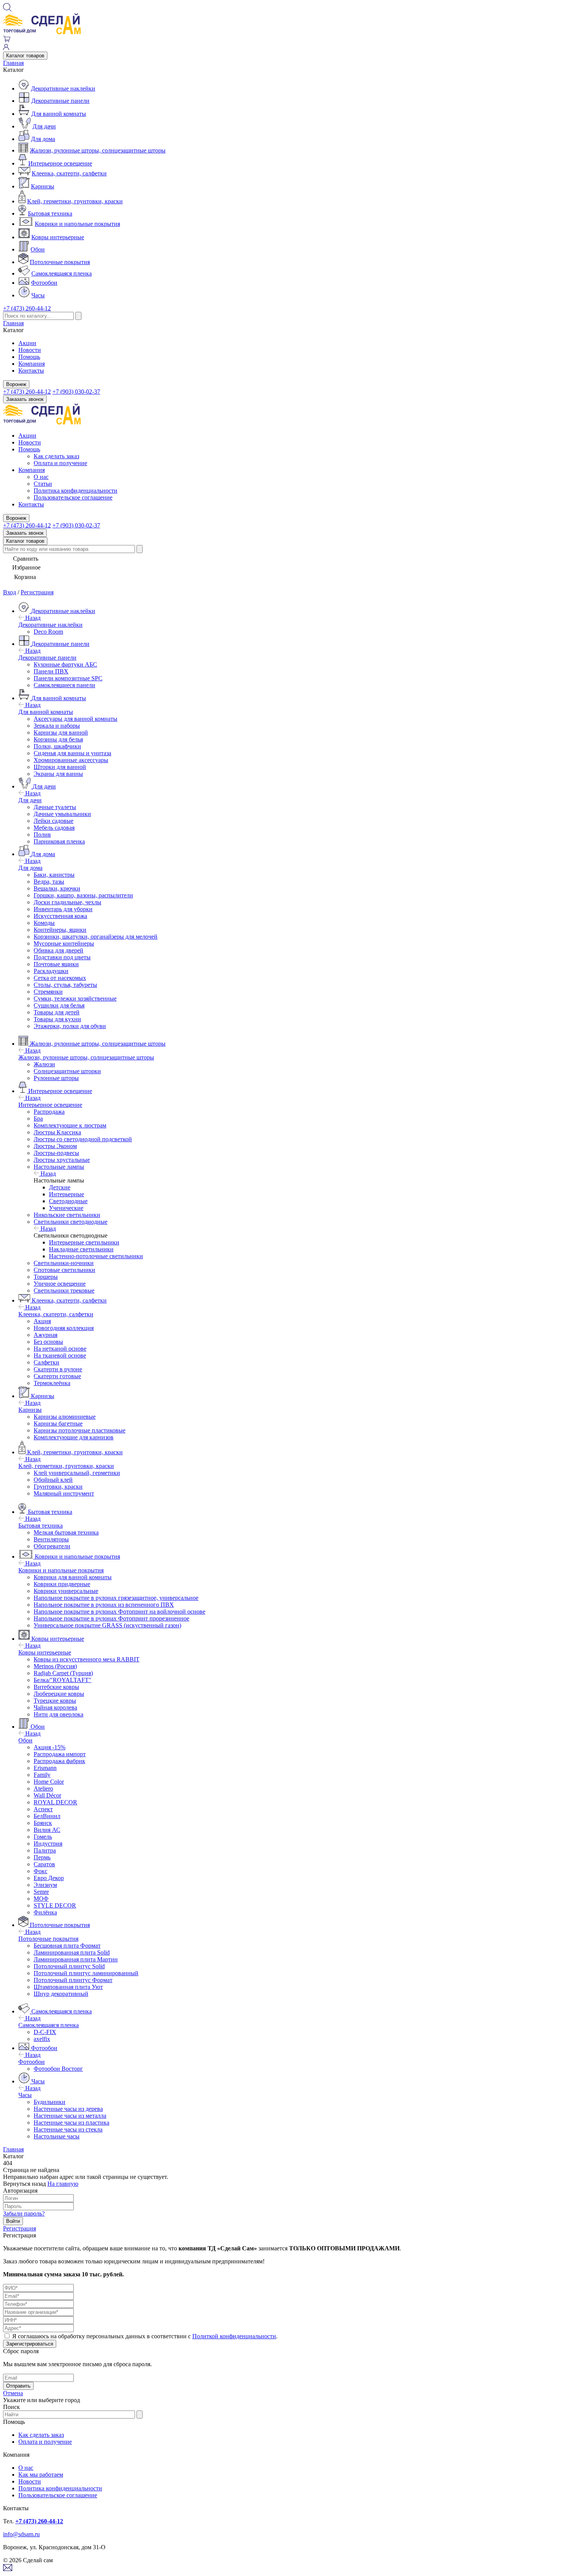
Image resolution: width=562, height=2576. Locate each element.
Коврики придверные (62, 1584)
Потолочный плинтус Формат (73, 1980)
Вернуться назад (24, 2184)
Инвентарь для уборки (63, 909)
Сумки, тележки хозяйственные (75, 998)
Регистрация (37, 592)
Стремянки (48, 992)
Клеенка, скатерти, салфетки (69, 173)
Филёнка (45, 1912)
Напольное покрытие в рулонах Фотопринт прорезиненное (111, 1618)
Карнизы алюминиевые (65, 1417)
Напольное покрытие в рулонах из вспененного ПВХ (104, 1605)
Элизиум (45, 1885)
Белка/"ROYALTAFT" (63, 1680)
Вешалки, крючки (57, 888)
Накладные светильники (81, 1249)
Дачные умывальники (62, 814)
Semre (41, 1892)
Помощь (29, 357)
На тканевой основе (60, 1355)
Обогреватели (52, 1546)
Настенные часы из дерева (68, 2109)
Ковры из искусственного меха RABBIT (87, 1659)
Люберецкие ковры (59, 1694)
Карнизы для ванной (61, 732)
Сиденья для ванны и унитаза (72, 753)
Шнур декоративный (61, 1994)
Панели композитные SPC (68, 678)
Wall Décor (47, 1795)
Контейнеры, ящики (60, 930)
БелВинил (47, 1816)
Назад (32, 618)
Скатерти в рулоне (58, 1369)
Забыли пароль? (24, 2213)
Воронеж (16, 384)
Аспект (43, 1809)
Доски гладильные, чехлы (67, 902)
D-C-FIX (45, 2032)
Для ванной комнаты (59, 114)
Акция (42, 1321)
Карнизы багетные (58, 1423)
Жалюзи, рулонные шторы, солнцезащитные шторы (98, 150)
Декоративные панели (60, 101)
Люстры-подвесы (56, 1153)
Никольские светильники (67, 1215)
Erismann (45, 1768)
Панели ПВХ (51, 671)
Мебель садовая (54, 828)
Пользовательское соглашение (73, 497)
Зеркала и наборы (57, 726)
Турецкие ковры (55, 1701)
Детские (60, 1187)
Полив (42, 835)
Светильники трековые (64, 1290)
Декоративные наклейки (63, 88)
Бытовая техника (50, 213)
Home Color (49, 1782)
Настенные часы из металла (70, 2116)
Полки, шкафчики (57, 746)
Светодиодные (68, 1201)
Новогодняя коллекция (64, 1328)
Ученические (66, 1208)
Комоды (44, 923)
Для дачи (44, 126)
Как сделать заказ (56, 456)
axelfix (42, 2039)
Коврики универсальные (66, 1591)
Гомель (43, 1837)
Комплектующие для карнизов (74, 1437)
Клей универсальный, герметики (77, 1473)
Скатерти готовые (57, 1376)
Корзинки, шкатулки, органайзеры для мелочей (96, 937)
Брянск (43, 1823)
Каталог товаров (25, 56)
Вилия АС (47, 1830)
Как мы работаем (41, 2475)
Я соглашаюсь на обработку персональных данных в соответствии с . (145, 2336)
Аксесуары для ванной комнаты (76, 719)
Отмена (13, 2393)
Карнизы (43, 186)
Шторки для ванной (60, 767)
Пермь (42, 1857)
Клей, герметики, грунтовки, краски (75, 201)
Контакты (31, 371)
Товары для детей (57, 1012)
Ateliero (43, 1788)
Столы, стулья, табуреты (65, 985)
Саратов (44, 1864)
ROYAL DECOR (55, 1802)
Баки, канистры (54, 875)
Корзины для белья (58, 739)
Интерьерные (67, 1194)
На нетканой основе (60, 1349)
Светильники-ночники (64, 1263)
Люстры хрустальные (62, 1160)
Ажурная (45, 1335)
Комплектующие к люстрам (70, 1125)
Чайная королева (55, 1707)
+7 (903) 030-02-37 (76, 392)
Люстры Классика (57, 1132)
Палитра (45, 1850)
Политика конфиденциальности (76, 491)
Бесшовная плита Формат (67, 1946)
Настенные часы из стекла (68, 2129)
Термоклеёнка (52, 1383)
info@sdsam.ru (21, 2534)
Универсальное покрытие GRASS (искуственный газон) (107, 1625)
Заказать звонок (25, 399)
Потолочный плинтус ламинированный (86, 1973)
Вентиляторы (51, 1539)
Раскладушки (51, 971)
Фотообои (44, 283)
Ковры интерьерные (58, 237)
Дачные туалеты (55, 807)
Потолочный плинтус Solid (69, 1966)
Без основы (48, 1342)
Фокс (41, 1871)
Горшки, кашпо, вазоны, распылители (83, 895)
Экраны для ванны (58, 774)
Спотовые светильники (64, 1270)
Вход (10, 592)
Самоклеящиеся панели (64, 685)
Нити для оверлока (58, 1714)
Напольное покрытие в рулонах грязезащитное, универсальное (116, 1598)
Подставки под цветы (62, 957)
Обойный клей (53, 1480)
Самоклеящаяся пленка (62, 273)
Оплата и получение (60, 463)
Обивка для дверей (58, 950)
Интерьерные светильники (84, 1242)
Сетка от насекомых (60, 978)
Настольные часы (57, 2136)
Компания (32, 364)
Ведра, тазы (49, 882)
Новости (30, 350)
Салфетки (46, 1362)
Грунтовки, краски (58, 1487)
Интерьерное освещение (60, 163)
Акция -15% (50, 1747)
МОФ (41, 1899)
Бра (38, 1118)
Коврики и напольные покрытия (77, 224)
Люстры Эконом (55, 1146)
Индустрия (48, 1844)
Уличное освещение (60, 1284)
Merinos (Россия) (55, 1666)
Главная (13, 63)
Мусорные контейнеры (64, 943)
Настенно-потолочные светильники (96, 1256)
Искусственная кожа (60, 916)
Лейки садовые (54, 821)
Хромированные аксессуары (71, 760)
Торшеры (46, 1277)
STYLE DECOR (55, 1905)
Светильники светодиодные (71, 1222)
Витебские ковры (56, 1687)
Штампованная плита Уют (68, 1987)
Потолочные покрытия (60, 262)
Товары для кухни (57, 1019)
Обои (38, 249)
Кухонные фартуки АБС (65, 664)
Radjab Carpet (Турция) (63, 1673)
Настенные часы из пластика (71, 2123)
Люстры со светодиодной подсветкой (83, 1139)
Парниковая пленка (59, 841)
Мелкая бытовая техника (66, 1532)
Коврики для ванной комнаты (73, 1577)
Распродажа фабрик (59, 1761)
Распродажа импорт (60, 1754)
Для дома (43, 139)
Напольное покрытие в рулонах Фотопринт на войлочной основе (119, 1612)
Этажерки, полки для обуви (70, 1026)
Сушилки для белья (59, 1005)
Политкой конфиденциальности (234, 2336)
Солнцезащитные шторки (67, 1071)
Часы (38, 295)
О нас (41, 477)
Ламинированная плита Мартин (76, 1959)
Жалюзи (44, 1064)
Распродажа (49, 1112)
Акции (27, 343)
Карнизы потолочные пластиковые (80, 1430)
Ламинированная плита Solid (72, 1952)
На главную (63, 2184)
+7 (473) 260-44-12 (27, 308)
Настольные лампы (59, 1167)
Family (42, 1775)
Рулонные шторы (56, 1078)
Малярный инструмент (64, 1493)
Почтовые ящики (56, 964)
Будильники (50, 2102)
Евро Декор (49, 1878)
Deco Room (48, 632)
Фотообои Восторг (58, 2069)
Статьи (43, 484)
